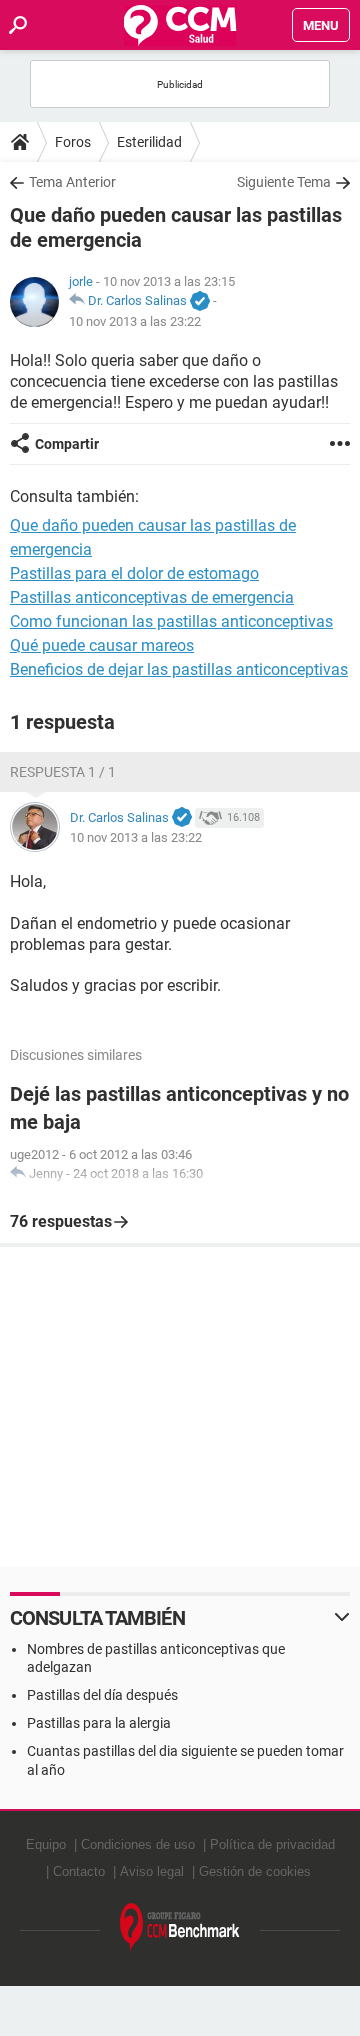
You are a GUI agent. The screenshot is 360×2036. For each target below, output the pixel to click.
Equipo (46, 1844)
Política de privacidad (272, 1844)
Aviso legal (152, 1871)
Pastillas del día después (102, 1695)
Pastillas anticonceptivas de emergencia (152, 597)
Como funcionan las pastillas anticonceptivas (171, 621)
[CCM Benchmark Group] (180, 1927)
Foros (73, 142)
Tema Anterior (72, 182)
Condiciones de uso (138, 1844)
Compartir (67, 444)
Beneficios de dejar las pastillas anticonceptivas (179, 669)
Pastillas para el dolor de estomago (134, 573)
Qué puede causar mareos (102, 645)
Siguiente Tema (284, 182)
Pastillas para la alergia (99, 1723)
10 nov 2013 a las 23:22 (135, 321)
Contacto (79, 1871)
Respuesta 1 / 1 (63, 772)
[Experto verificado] (200, 302)
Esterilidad (149, 142)
